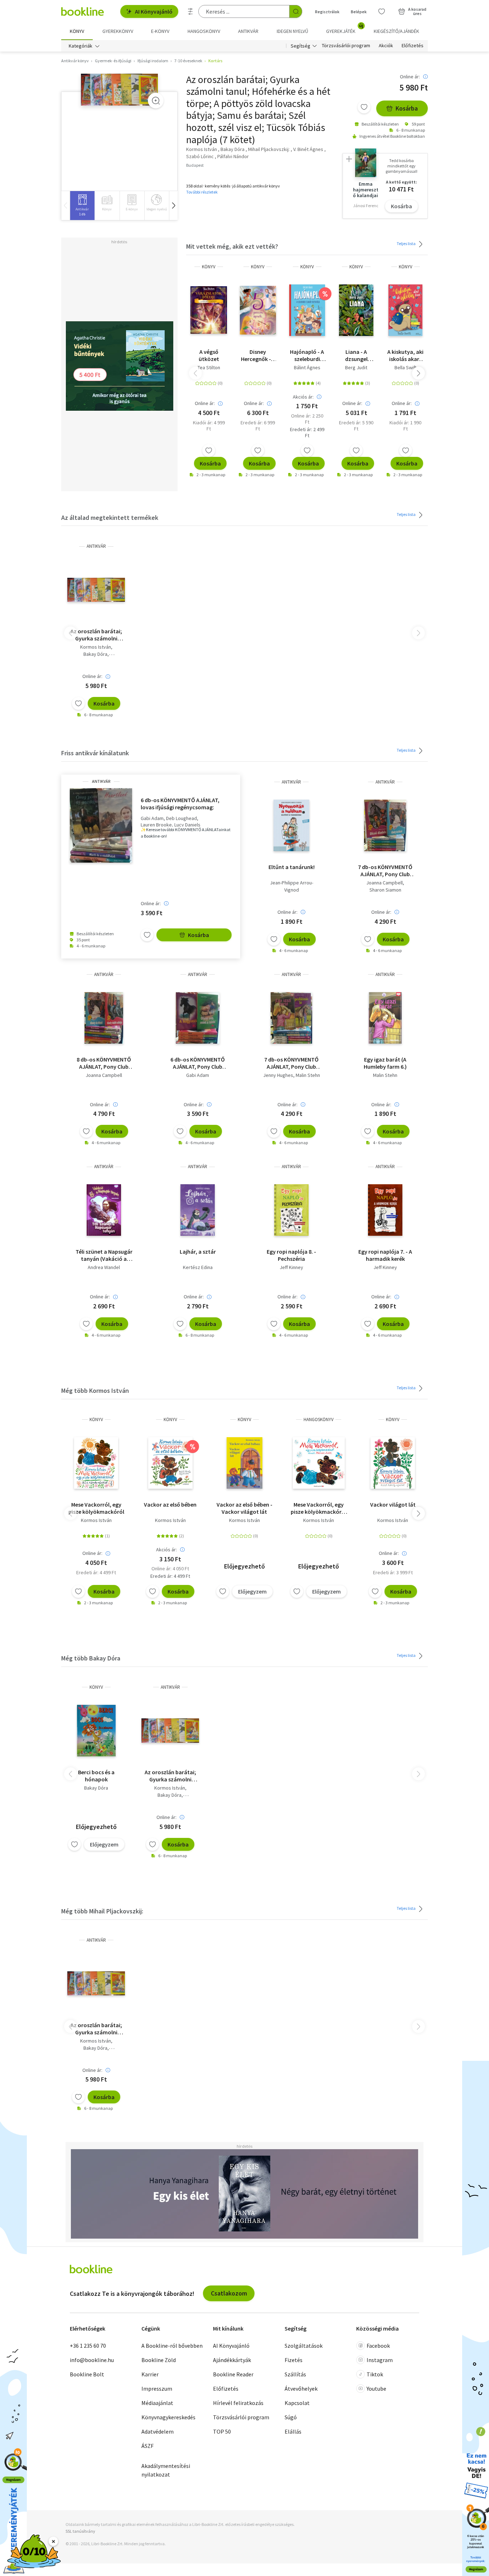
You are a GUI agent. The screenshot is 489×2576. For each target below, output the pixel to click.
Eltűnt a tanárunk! (292, 867)
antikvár (96, 546)
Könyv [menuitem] (77, 31)
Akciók (386, 46)
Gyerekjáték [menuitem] (345, 29)
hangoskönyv (319, 1419)
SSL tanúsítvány (80, 2531)
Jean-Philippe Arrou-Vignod (292, 886)
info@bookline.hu (92, 2360)
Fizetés (294, 2360)
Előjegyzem (252, 1591)
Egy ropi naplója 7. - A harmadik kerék (385, 1255)
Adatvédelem (158, 2431)
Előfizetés (413, 46)
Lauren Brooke (156, 825)
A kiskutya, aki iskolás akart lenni (405, 355)
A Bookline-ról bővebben (172, 2346)
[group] (82, 206)
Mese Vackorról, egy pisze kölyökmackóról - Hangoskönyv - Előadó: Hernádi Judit (319, 1508)
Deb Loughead (181, 818)
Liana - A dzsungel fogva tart (356, 355)
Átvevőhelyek (301, 2389)
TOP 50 (222, 2431)
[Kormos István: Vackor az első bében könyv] (170, 1463)
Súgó (291, 2417)
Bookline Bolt (87, 2374)
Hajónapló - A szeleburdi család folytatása (307, 355)
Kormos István (96, 647)
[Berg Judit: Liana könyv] (356, 310)
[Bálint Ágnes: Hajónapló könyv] (307, 310)
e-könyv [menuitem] (160, 31)
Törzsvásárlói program (346, 46)
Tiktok (375, 2374)
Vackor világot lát (393, 1504)
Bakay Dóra (95, 654)
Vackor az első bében (170, 1504)
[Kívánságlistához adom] (364, 107)
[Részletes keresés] (190, 11)
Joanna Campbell (384, 883)
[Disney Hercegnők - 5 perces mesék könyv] (258, 310)
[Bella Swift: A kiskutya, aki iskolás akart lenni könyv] (405, 310)
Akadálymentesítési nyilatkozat (166, 2470)
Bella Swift (405, 367)
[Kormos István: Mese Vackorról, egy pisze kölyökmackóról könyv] (96, 1463)
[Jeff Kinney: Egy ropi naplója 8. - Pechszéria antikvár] (292, 1210)
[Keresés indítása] (296, 11)
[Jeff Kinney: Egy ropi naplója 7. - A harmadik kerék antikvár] (385, 1210)
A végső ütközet (209, 355)
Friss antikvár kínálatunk (95, 753)
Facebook (378, 2346)
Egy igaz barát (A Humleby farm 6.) (385, 1063)
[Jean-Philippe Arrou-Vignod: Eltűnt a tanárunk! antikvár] (292, 825)
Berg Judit (356, 367)
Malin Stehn (308, 1075)
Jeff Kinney (291, 1267)
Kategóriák (81, 46)
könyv (209, 267)
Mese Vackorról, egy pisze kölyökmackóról (96, 1508)
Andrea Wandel (104, 1267)
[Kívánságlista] (382, 11)
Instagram (380, 2360)
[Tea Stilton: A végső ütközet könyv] (209, 310)
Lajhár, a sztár (198, 1252)
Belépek (359, 12)
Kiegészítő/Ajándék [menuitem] (396, 31)
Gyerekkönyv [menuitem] (118, 31)
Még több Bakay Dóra (91, 1658)
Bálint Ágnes (307, 367)
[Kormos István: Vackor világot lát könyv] (393, 1463)
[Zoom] (156, 101)
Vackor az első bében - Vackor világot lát (245, 1508)
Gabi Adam (152, 818)
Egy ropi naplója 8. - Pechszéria (291, 1255)
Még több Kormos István (95, 1391)
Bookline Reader (233, 2374)
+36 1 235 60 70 (88, 2346)
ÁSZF (147, 2446)
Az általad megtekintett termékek (110, 518)
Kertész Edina (198, 1267)
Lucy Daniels (187, 825)
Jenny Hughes (278, 1075)
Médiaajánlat (157, 2403)
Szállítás (295, 2374)
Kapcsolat (297, 2403)
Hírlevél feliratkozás (238, 2403)
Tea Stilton (209, 367)
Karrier (150, 2374)
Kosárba (407, 108)
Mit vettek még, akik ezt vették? (232, 246)
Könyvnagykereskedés (168, 2417)
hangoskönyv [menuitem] (204, 31)
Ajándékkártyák (232, 2360)
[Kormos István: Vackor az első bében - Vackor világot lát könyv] (245, 1463)
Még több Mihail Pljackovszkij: (102, 1911)
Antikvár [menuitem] (248, 31)
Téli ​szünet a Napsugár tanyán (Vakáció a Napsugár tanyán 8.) (104, 1255)
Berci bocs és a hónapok (96, 1776)
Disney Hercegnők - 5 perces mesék (258, 355)
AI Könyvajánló (154, 11)
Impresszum (157, 2389)
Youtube (376, 2389)
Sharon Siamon (385, 890)
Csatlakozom (229, 2293)
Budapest (195, 165)
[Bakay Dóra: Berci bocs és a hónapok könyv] (96, 1731)
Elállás (293, 2431)
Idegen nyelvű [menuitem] (292, 31)
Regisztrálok (327, 12)
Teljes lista (406, 243)
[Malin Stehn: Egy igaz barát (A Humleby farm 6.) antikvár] (385, 1018)
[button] (173, 206)
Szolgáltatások (304, 2346)
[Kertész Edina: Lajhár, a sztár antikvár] (197, 1210)
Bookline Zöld (159, 2360)
